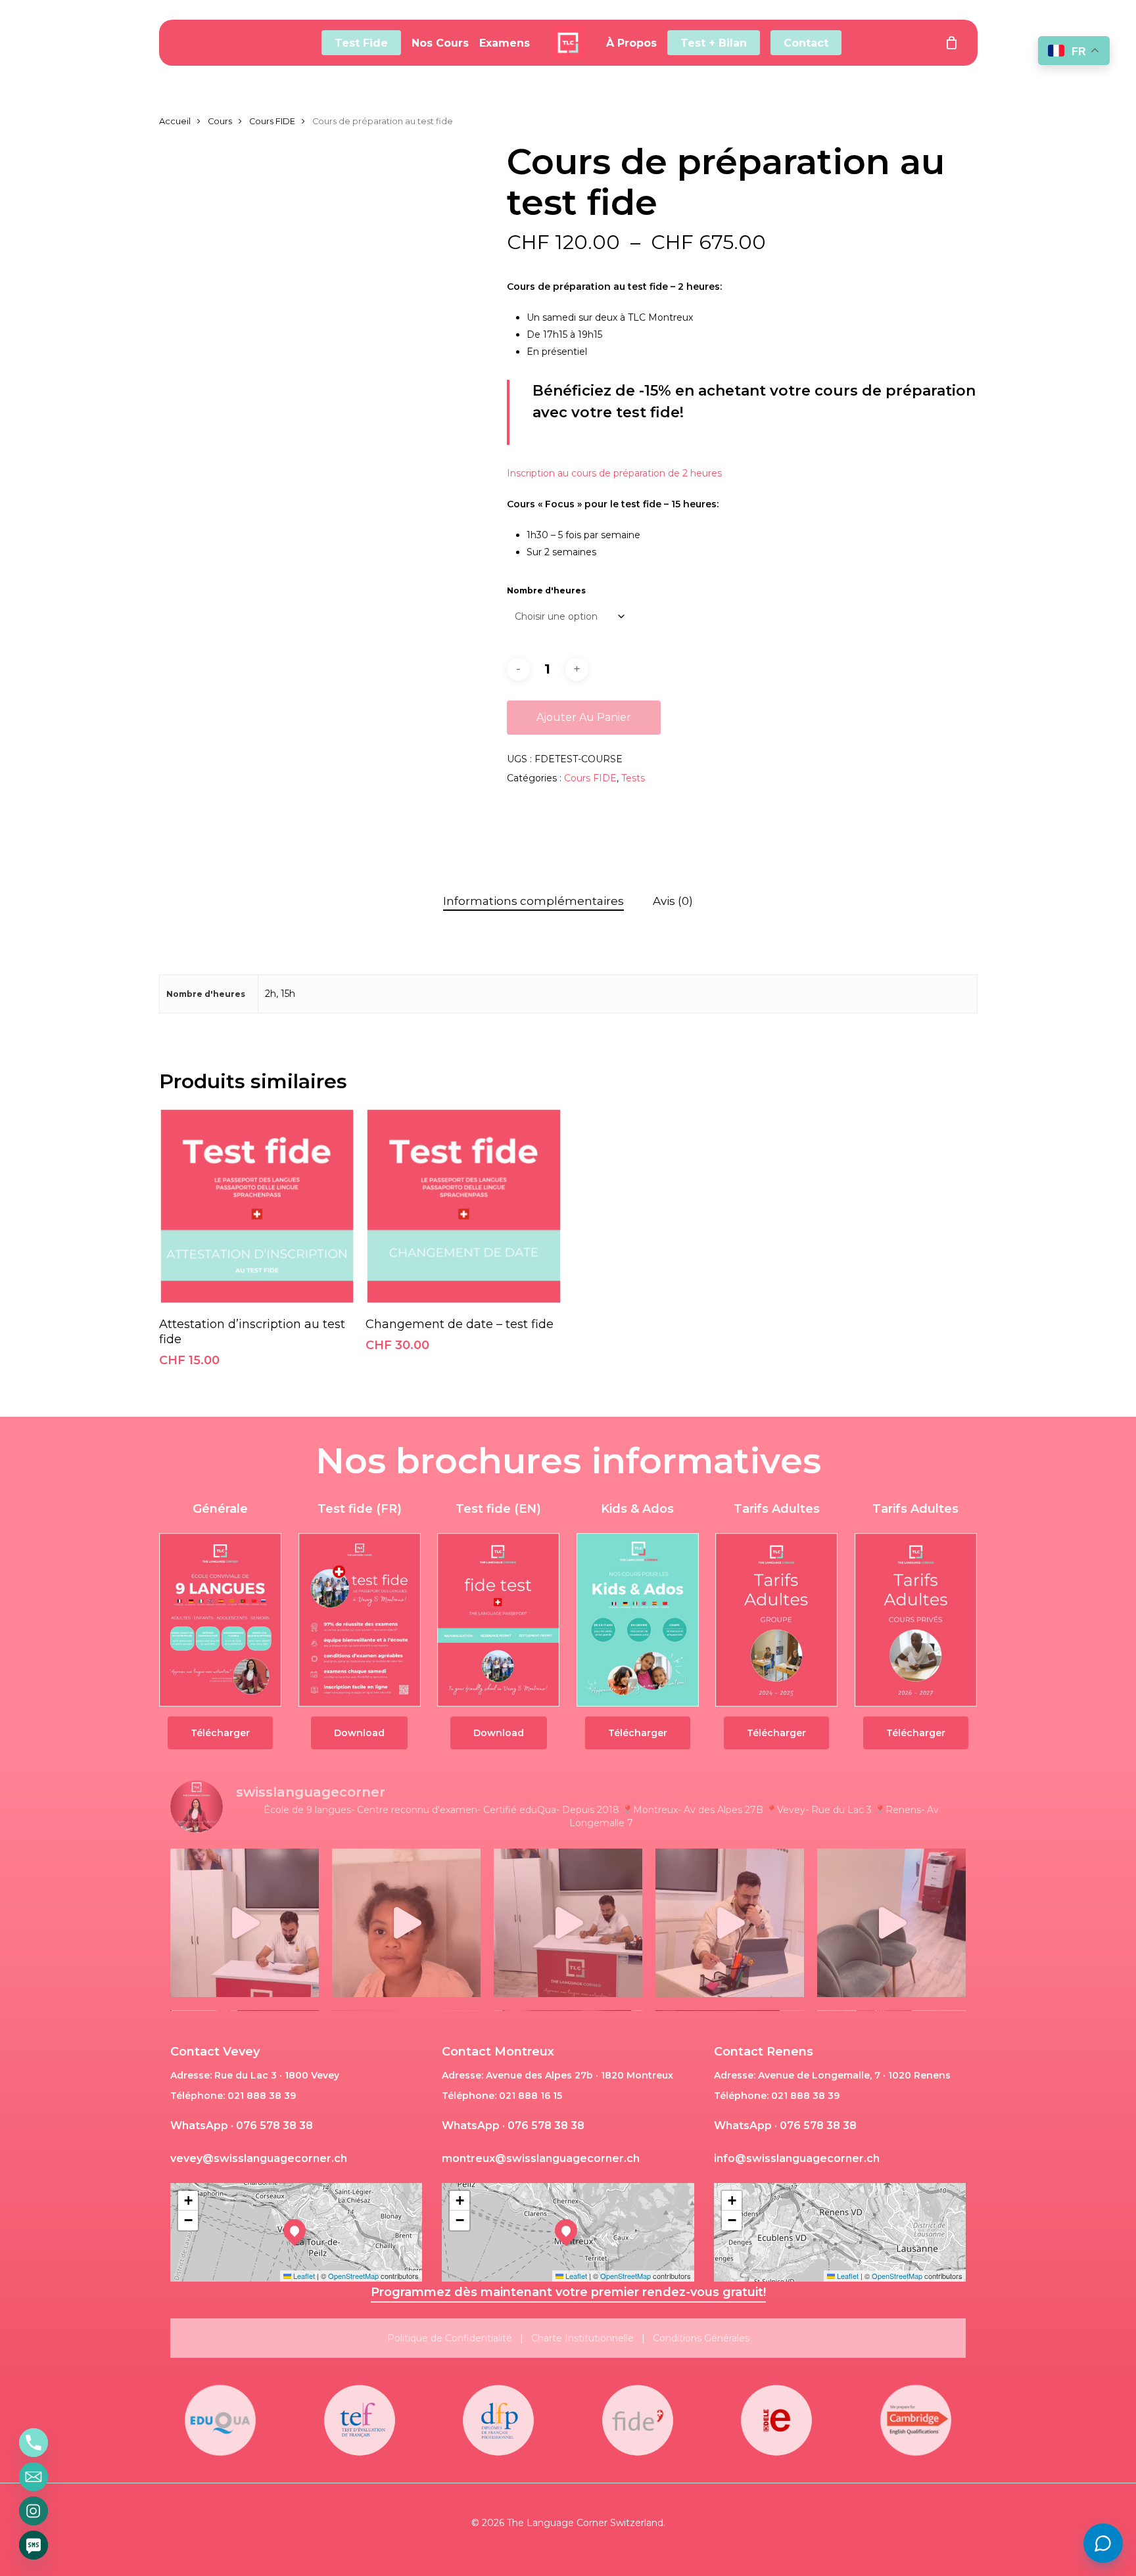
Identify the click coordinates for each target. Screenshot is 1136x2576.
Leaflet (303, 2276)
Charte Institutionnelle (582, 2338)
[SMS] (34, 2545)
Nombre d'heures (546, 590)
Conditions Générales (701, 2338)
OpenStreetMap (353, 2276)
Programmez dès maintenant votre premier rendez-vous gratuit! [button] (568, 2292)
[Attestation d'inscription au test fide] (257, 1206)
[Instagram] (34, 2511)
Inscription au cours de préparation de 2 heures (614, 473)
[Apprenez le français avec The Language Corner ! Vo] (245, 1923)
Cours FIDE (272, 121)
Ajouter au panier (584, 717)
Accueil (175, 121)
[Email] (34, 2477)
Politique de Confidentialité (450, 2338)
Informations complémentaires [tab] (533, 901)
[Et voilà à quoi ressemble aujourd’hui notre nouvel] (891, 1923)
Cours (220, 121)
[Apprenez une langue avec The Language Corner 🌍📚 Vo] (406, 1923)
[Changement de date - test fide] (464, 1206)
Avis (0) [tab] (673, 901)
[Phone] (34, 2443)
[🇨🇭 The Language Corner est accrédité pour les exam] (568, 1923)
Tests (633, 778)
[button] (220, 1733)
